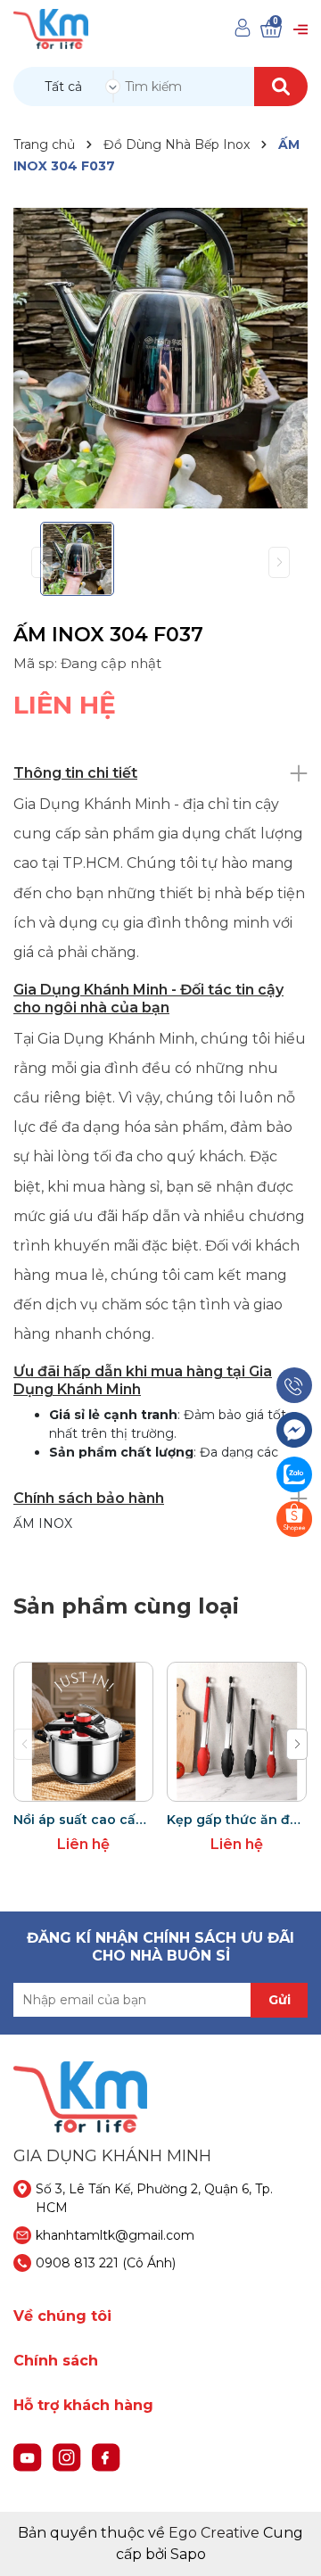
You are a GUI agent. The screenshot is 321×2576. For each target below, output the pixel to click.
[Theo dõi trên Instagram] (69, 2456)
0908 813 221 (77, 2263)
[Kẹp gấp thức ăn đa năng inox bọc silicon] (237, 1732)
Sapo (188, 2554)
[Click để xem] (160, 358)
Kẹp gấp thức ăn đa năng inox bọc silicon (237, 1820)
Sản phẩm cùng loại (126, 1606)
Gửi (280, 2000)
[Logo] (51, 28)
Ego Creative (214, 2533)
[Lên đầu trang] (290, 2545)
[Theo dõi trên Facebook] (106, 2456)
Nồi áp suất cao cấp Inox (83, 1820)
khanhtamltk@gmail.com (115, 2235)
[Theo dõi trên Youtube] (29, 2456)
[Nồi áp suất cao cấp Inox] (83, 1732)
